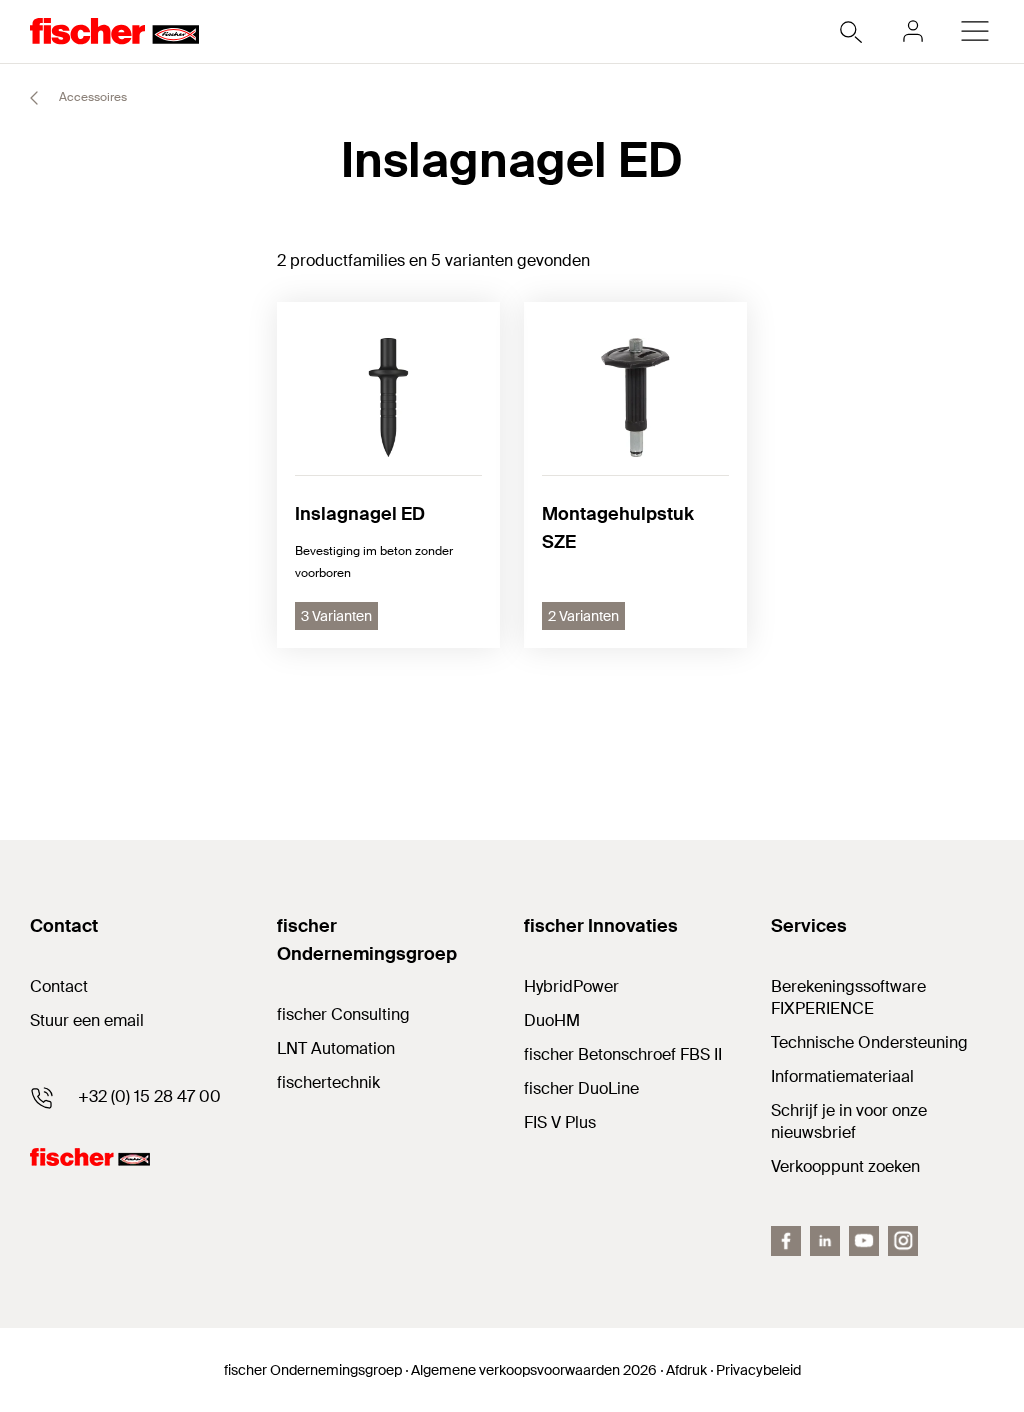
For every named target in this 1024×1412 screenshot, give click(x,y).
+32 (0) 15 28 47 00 (149, 1096)
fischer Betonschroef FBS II (623, 1054)
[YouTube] (864, 1241)
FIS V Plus (560, 1122)
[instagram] (903, 1241)
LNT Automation (336, 1048)
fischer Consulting (343, 1014)
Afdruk (686, 1370)
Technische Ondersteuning (869, 1042)
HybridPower (571, 986)
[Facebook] (786, 1241)
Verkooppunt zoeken (845, 1166)
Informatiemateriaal (842, 1076)
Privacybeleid (758, 1370)
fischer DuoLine (581, 1088)
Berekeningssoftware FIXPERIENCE (848, 997)
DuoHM (552, 1020)
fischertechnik (328, 1082)
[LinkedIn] (825, 1241)
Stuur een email (87, 1020)
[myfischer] (913, 31)
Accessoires (91, 97)
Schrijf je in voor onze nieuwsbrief (849, 1121)
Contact (59, 986)
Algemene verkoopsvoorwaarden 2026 (534, 1370)
